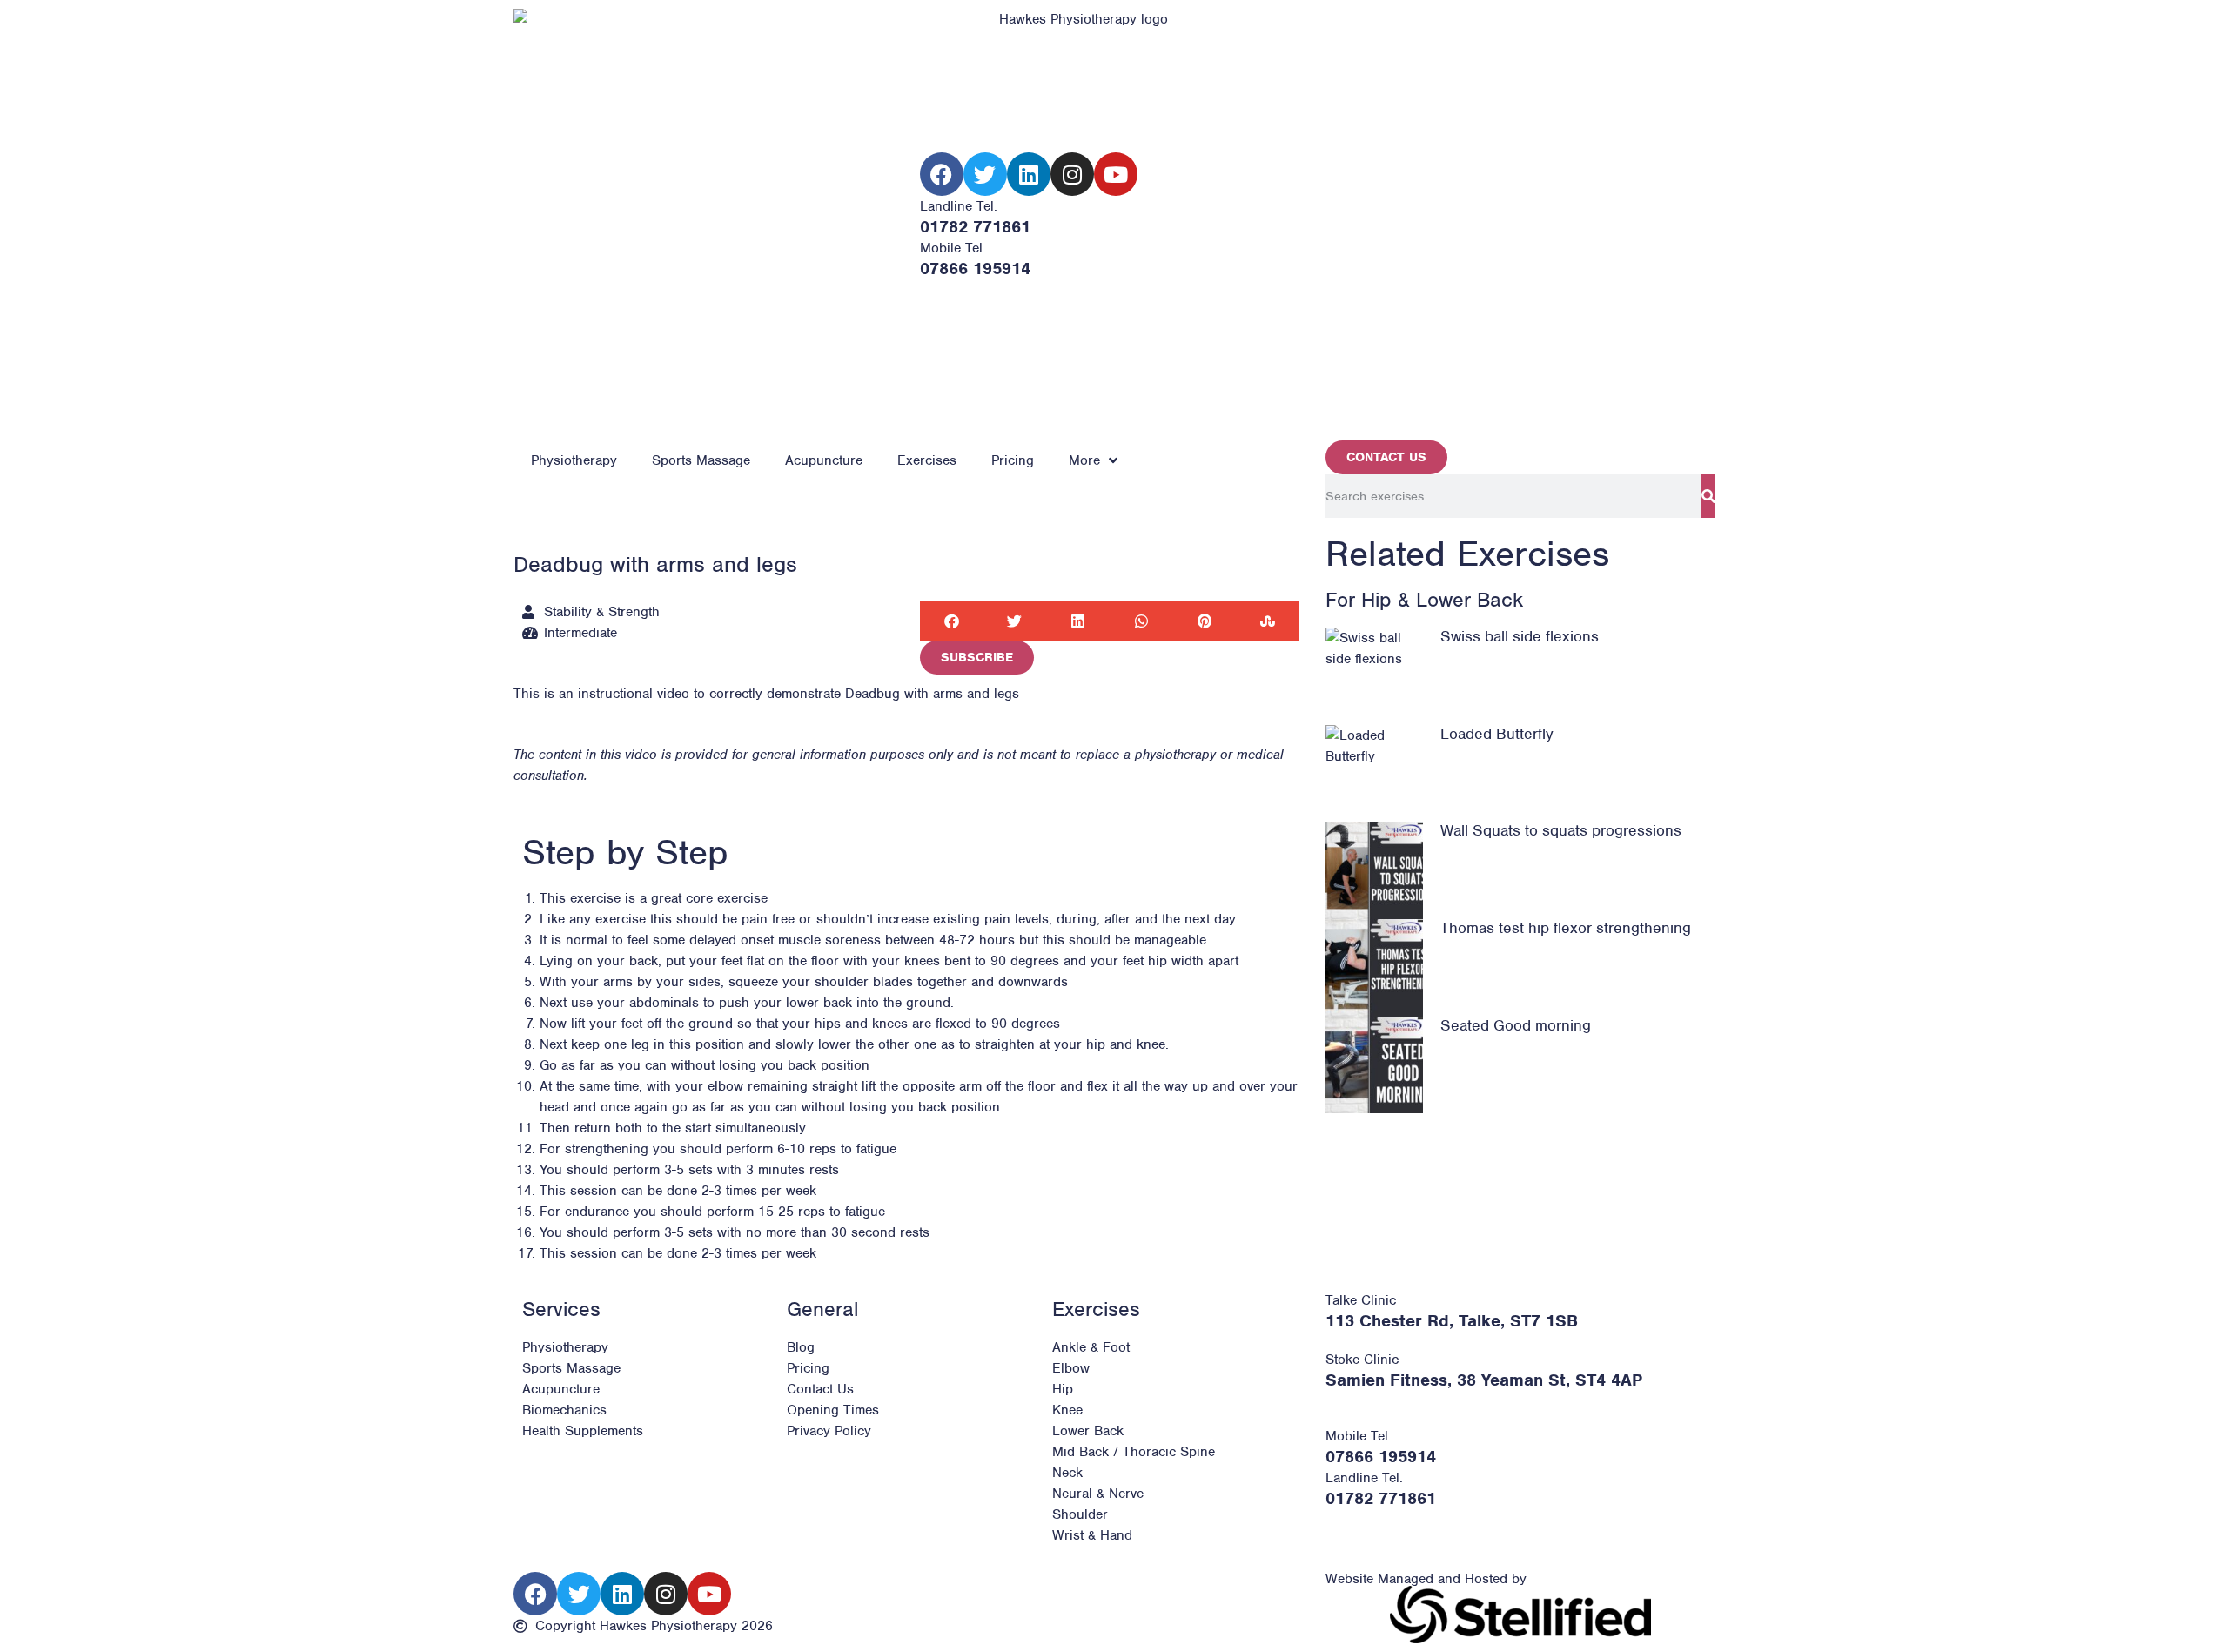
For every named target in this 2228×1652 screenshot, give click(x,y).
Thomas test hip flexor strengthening (1566, 928)
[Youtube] (1116, 174)
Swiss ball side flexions (1520, 636)
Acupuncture (824, 460)
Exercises (927, 460)
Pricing (1013, 460)
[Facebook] (942, 174)
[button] (952, 621)
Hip (1376, 600)
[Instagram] (1072, 174)
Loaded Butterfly (1497, 734)
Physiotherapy (574, 460)
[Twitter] (985, 174)
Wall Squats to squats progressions (1561, 830)
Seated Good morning (1516, 1025)
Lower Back (1470, 600)
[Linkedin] (1029, 174)
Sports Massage (701, 460)
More (1084, 460)
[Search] (1708, 496)
